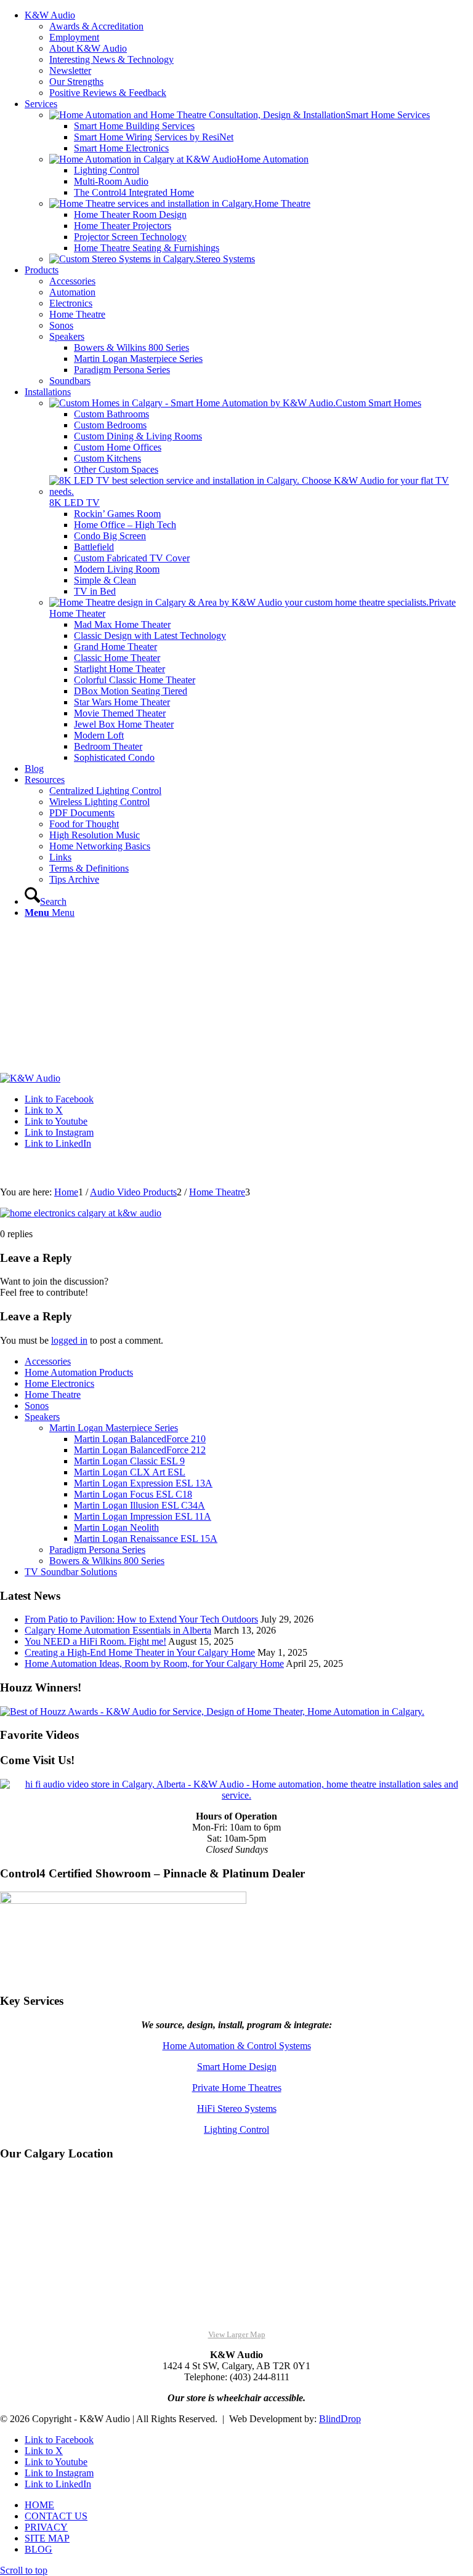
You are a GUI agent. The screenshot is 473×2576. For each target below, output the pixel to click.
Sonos (37, 1406)
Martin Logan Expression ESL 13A (143, 1483)
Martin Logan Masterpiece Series (114, 1428)
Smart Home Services (388, 115)
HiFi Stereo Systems (237, 2109)
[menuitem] (249, 54)
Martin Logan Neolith (116, 1527)
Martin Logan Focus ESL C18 (133, 1494)
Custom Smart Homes (378, 403)
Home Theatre (282, 203)
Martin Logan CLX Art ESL (130, 1472)
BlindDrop (340, 2419)
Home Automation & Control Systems (237, 2046)
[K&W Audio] (30, 1078)
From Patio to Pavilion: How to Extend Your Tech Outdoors (141, 1619)
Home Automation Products (79, 1372)
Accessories (48, 1361)
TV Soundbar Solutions (71, 1572)
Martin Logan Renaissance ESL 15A (146, 1539)
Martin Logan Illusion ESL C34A (139, 1505)
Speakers (42, 1417)
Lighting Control (236, 2129)
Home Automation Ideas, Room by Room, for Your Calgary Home (154, 1663)
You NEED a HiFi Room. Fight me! (95, 1641)
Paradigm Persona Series (97, 1550)
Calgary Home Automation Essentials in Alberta (118, 1630)
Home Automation (273, 159)
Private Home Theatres (237, 2088)
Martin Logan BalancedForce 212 (140, 1450)
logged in (69, 1340)
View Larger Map (237, 2334)
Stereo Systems (225, 259)
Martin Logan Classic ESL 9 (129, 1461)
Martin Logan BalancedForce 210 (140, 1439)
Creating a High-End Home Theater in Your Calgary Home (140, 1652)
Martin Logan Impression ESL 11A (143, 1516)
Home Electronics (59, 1383)
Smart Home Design (237, 2067)
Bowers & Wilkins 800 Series (107, 1561)
